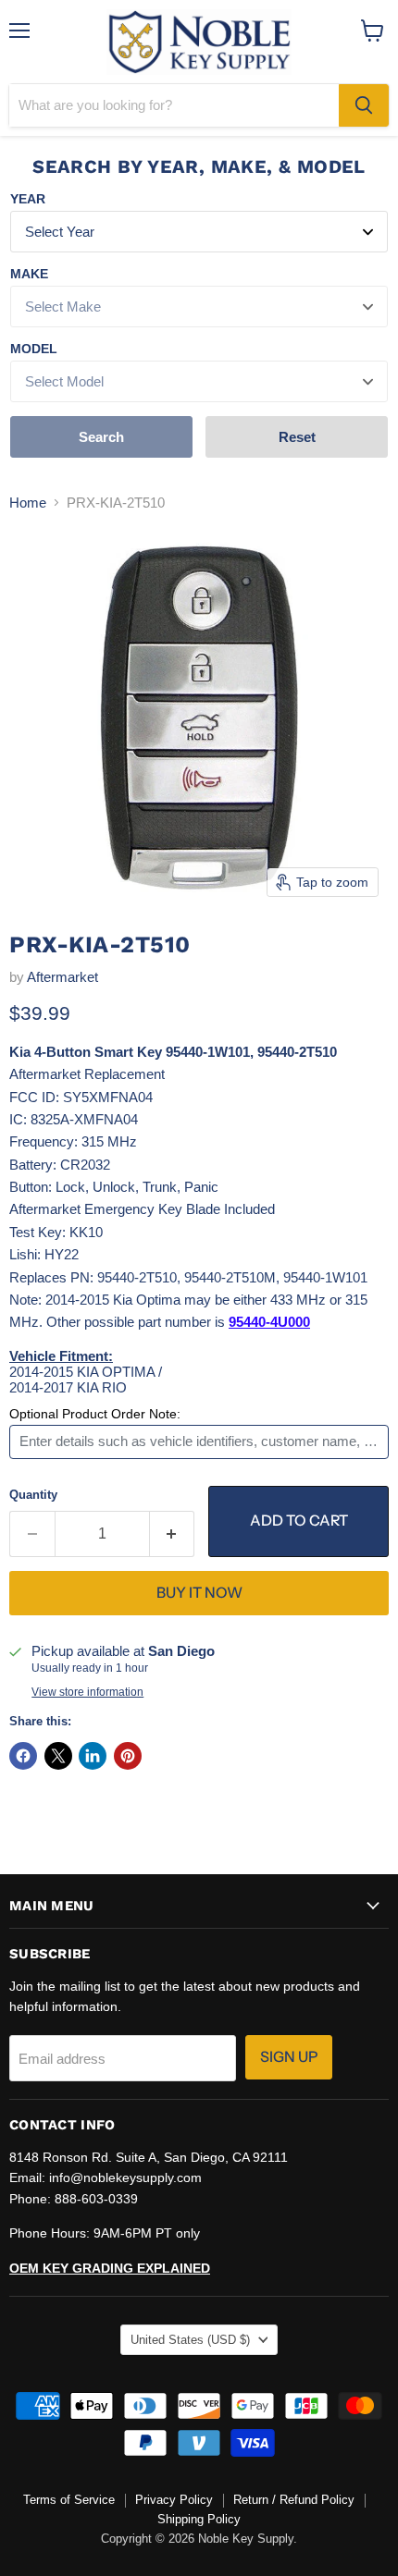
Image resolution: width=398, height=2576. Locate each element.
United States (190, 2340)
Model (34, 349)
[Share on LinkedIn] (93, 1756)
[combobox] (174, 105)
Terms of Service (69, 2500)
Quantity (33, 1495)
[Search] (364, 105)
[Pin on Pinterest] (128, 1756)
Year (28, 199)
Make (29, 274)
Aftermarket (62, 977)
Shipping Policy (199, 2519)
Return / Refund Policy (294, 2500)
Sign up (289, 2057)
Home (28, 503)
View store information (87, 1692)
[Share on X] (58, 1756)
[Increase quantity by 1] (173, 1534)
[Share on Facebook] (23, 1756)
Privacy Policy (174, 2500)
